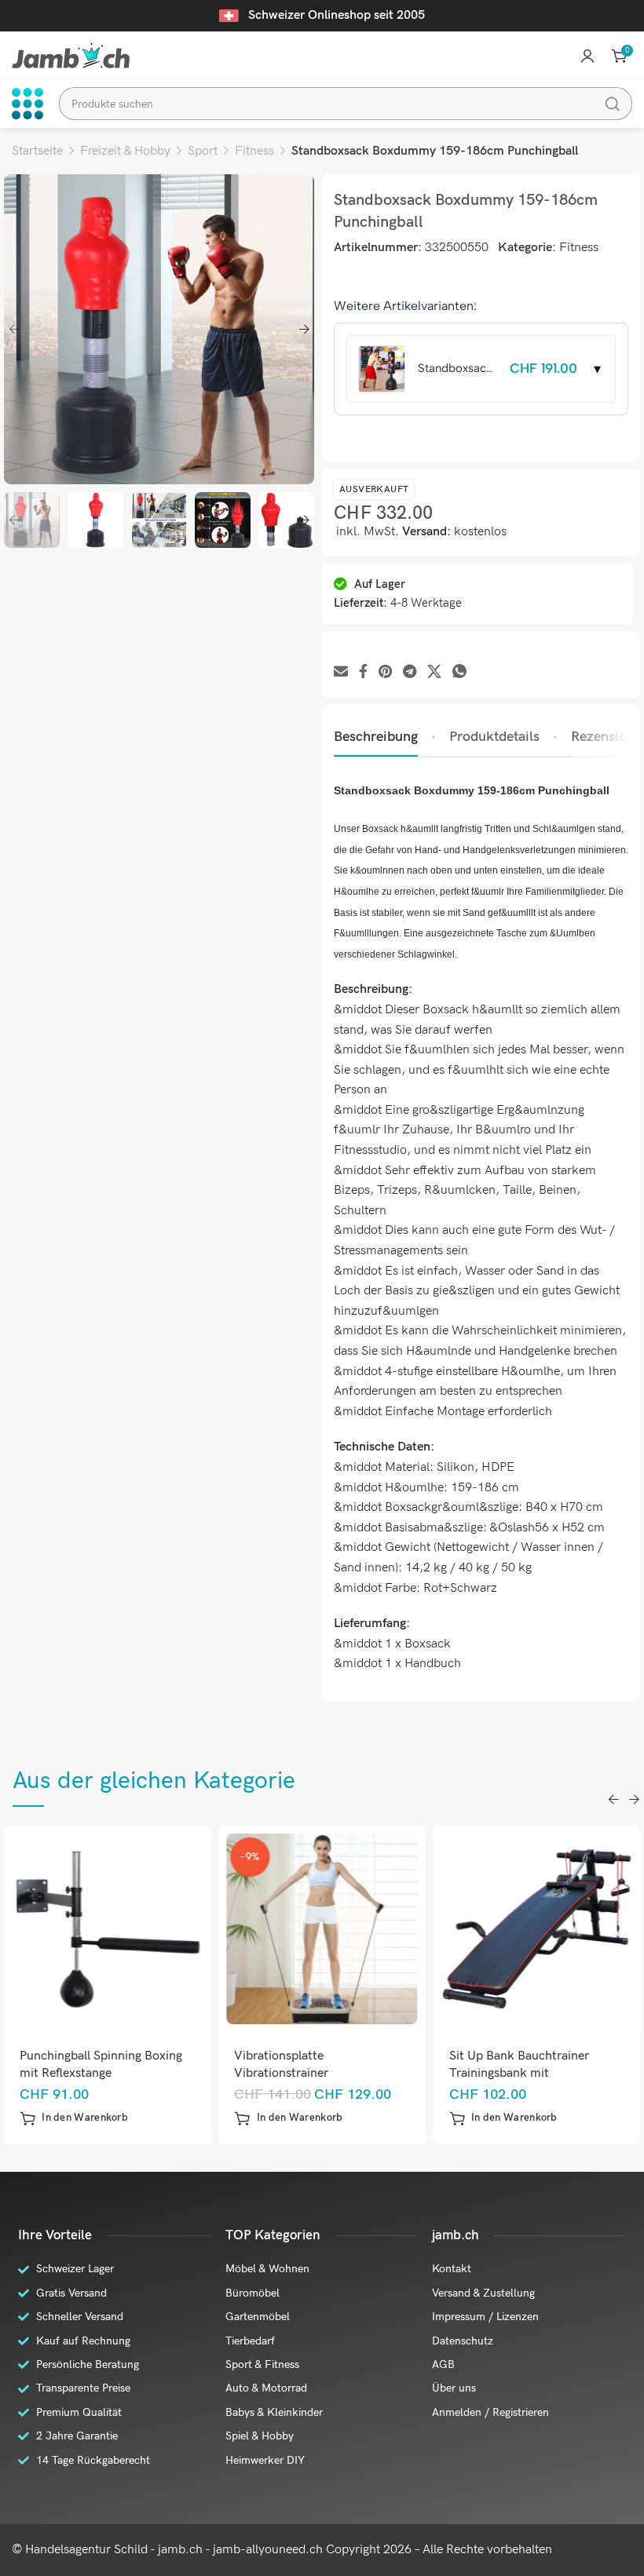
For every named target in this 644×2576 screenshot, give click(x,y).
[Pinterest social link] (385, 672)
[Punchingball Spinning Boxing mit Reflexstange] (107, 1928)
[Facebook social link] (363, 672)
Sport (203, 151)
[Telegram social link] (410, 672)
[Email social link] (341, 672)
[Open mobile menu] (27, 104)
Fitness (254, 151)
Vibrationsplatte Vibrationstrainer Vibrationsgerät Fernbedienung (320, 2073)
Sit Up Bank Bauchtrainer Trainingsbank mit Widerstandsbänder (519, 2073)
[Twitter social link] (434, 672)
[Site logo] (71, 55)
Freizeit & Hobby (125, 151)
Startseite (37, 151)
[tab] (376, 737)
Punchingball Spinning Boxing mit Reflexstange (101, 2065)
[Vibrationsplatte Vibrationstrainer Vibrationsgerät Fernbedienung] (322, 1928)
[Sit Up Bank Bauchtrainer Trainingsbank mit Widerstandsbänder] (536, 1928)
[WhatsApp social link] (459, 672)
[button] (74, 2118)
